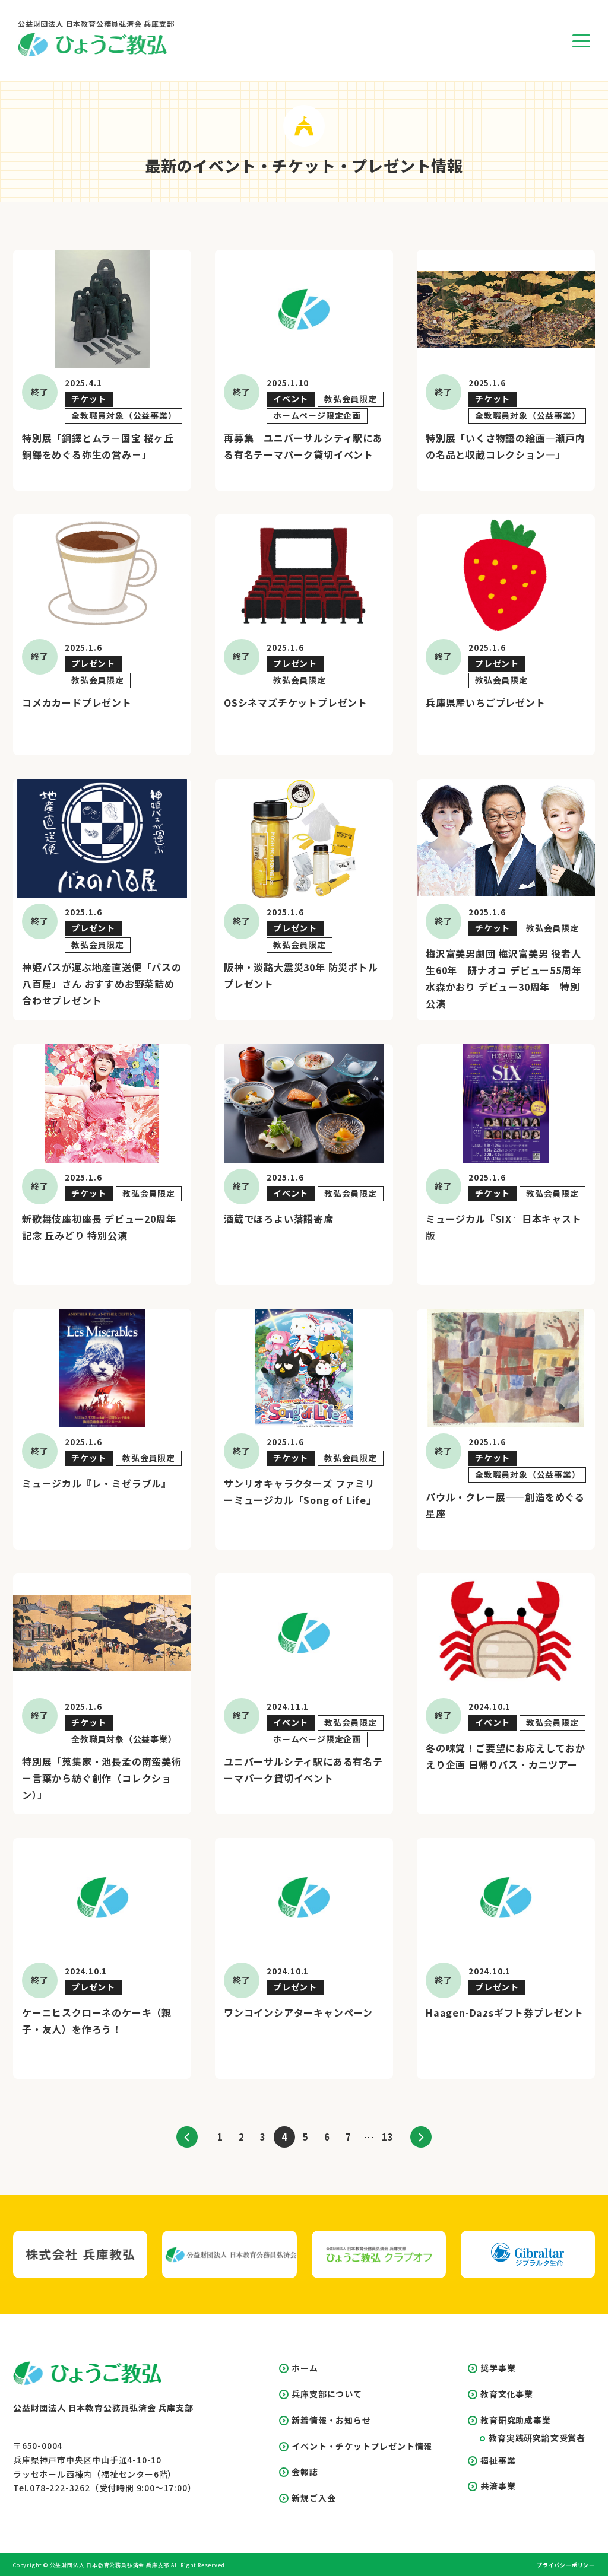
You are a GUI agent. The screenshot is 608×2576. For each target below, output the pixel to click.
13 (388, 2137)
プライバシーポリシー (566, 2565)
